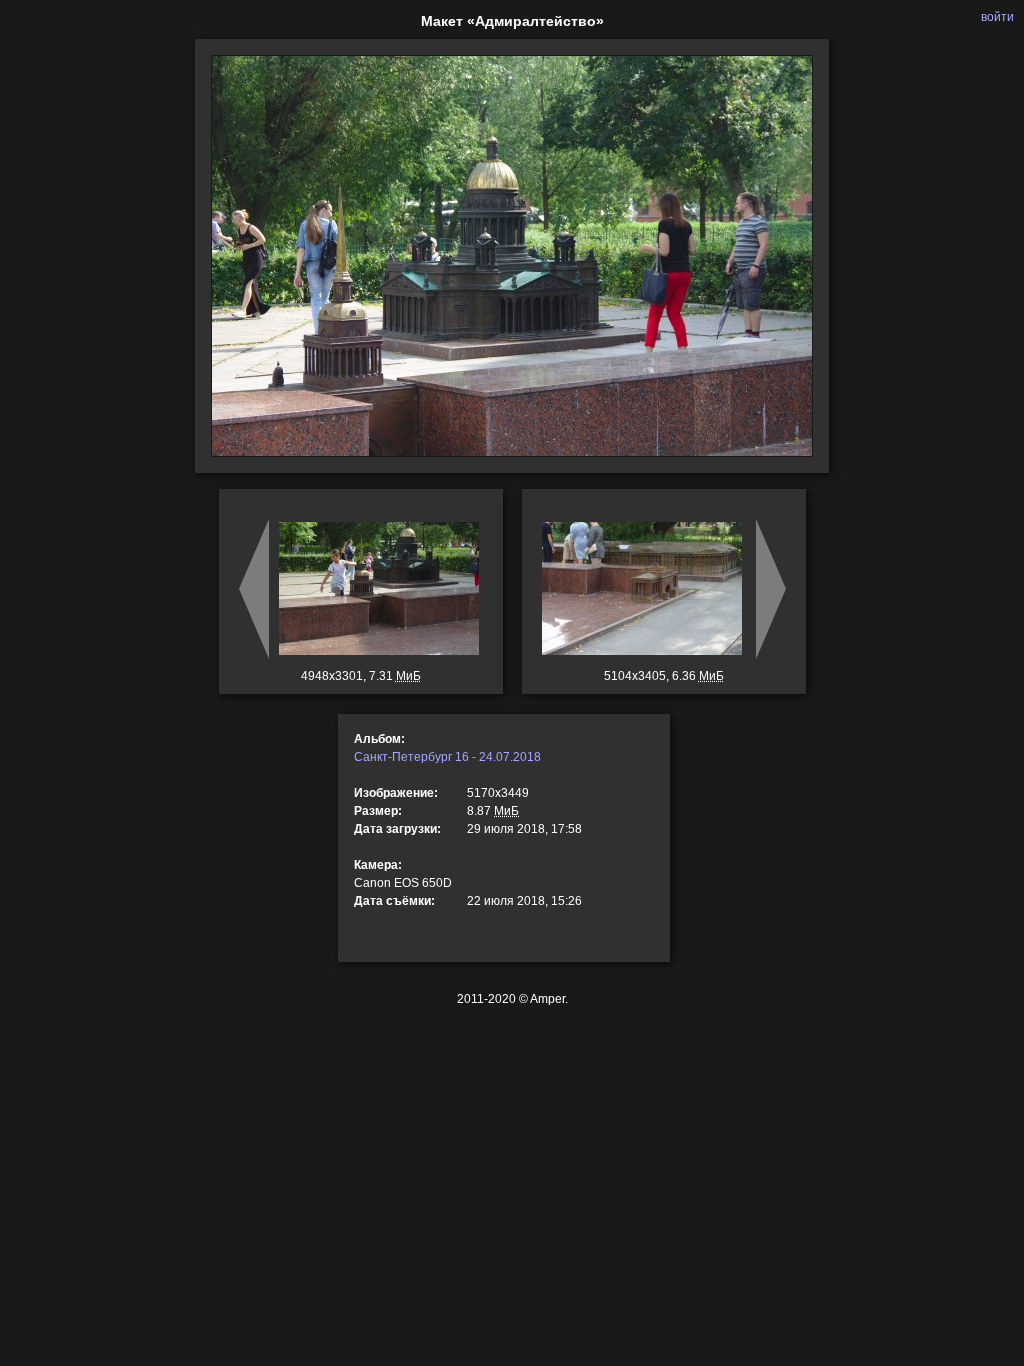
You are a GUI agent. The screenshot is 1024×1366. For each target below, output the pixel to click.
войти (997, 17)
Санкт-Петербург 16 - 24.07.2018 (447, 757)
